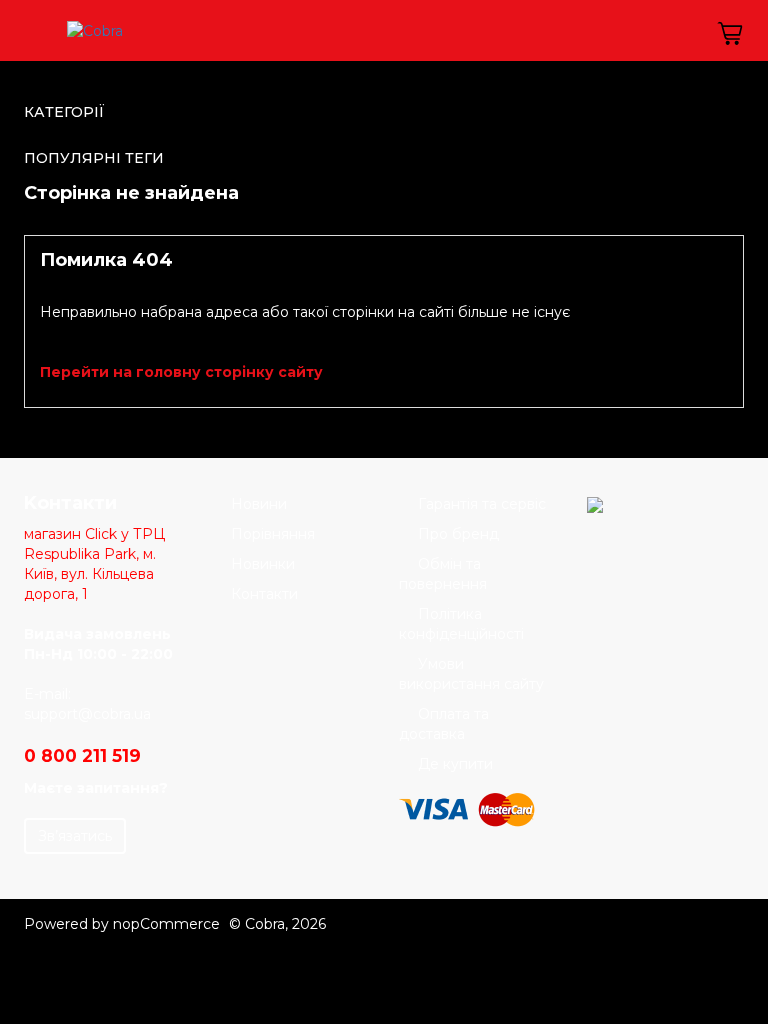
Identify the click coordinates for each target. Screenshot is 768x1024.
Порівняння (273, 534)
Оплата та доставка (444, 724)
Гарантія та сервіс (482, 504)
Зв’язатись (75, 836)
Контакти (264, 594)
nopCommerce (166, 924)
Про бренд (458, 534)
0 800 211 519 (82, 755)
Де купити (455, 764)
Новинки (263, 564)
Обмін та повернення (443, 574)
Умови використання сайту (471, 674)
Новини (259, 504)
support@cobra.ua (87, 714)
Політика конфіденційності (461, 624)
